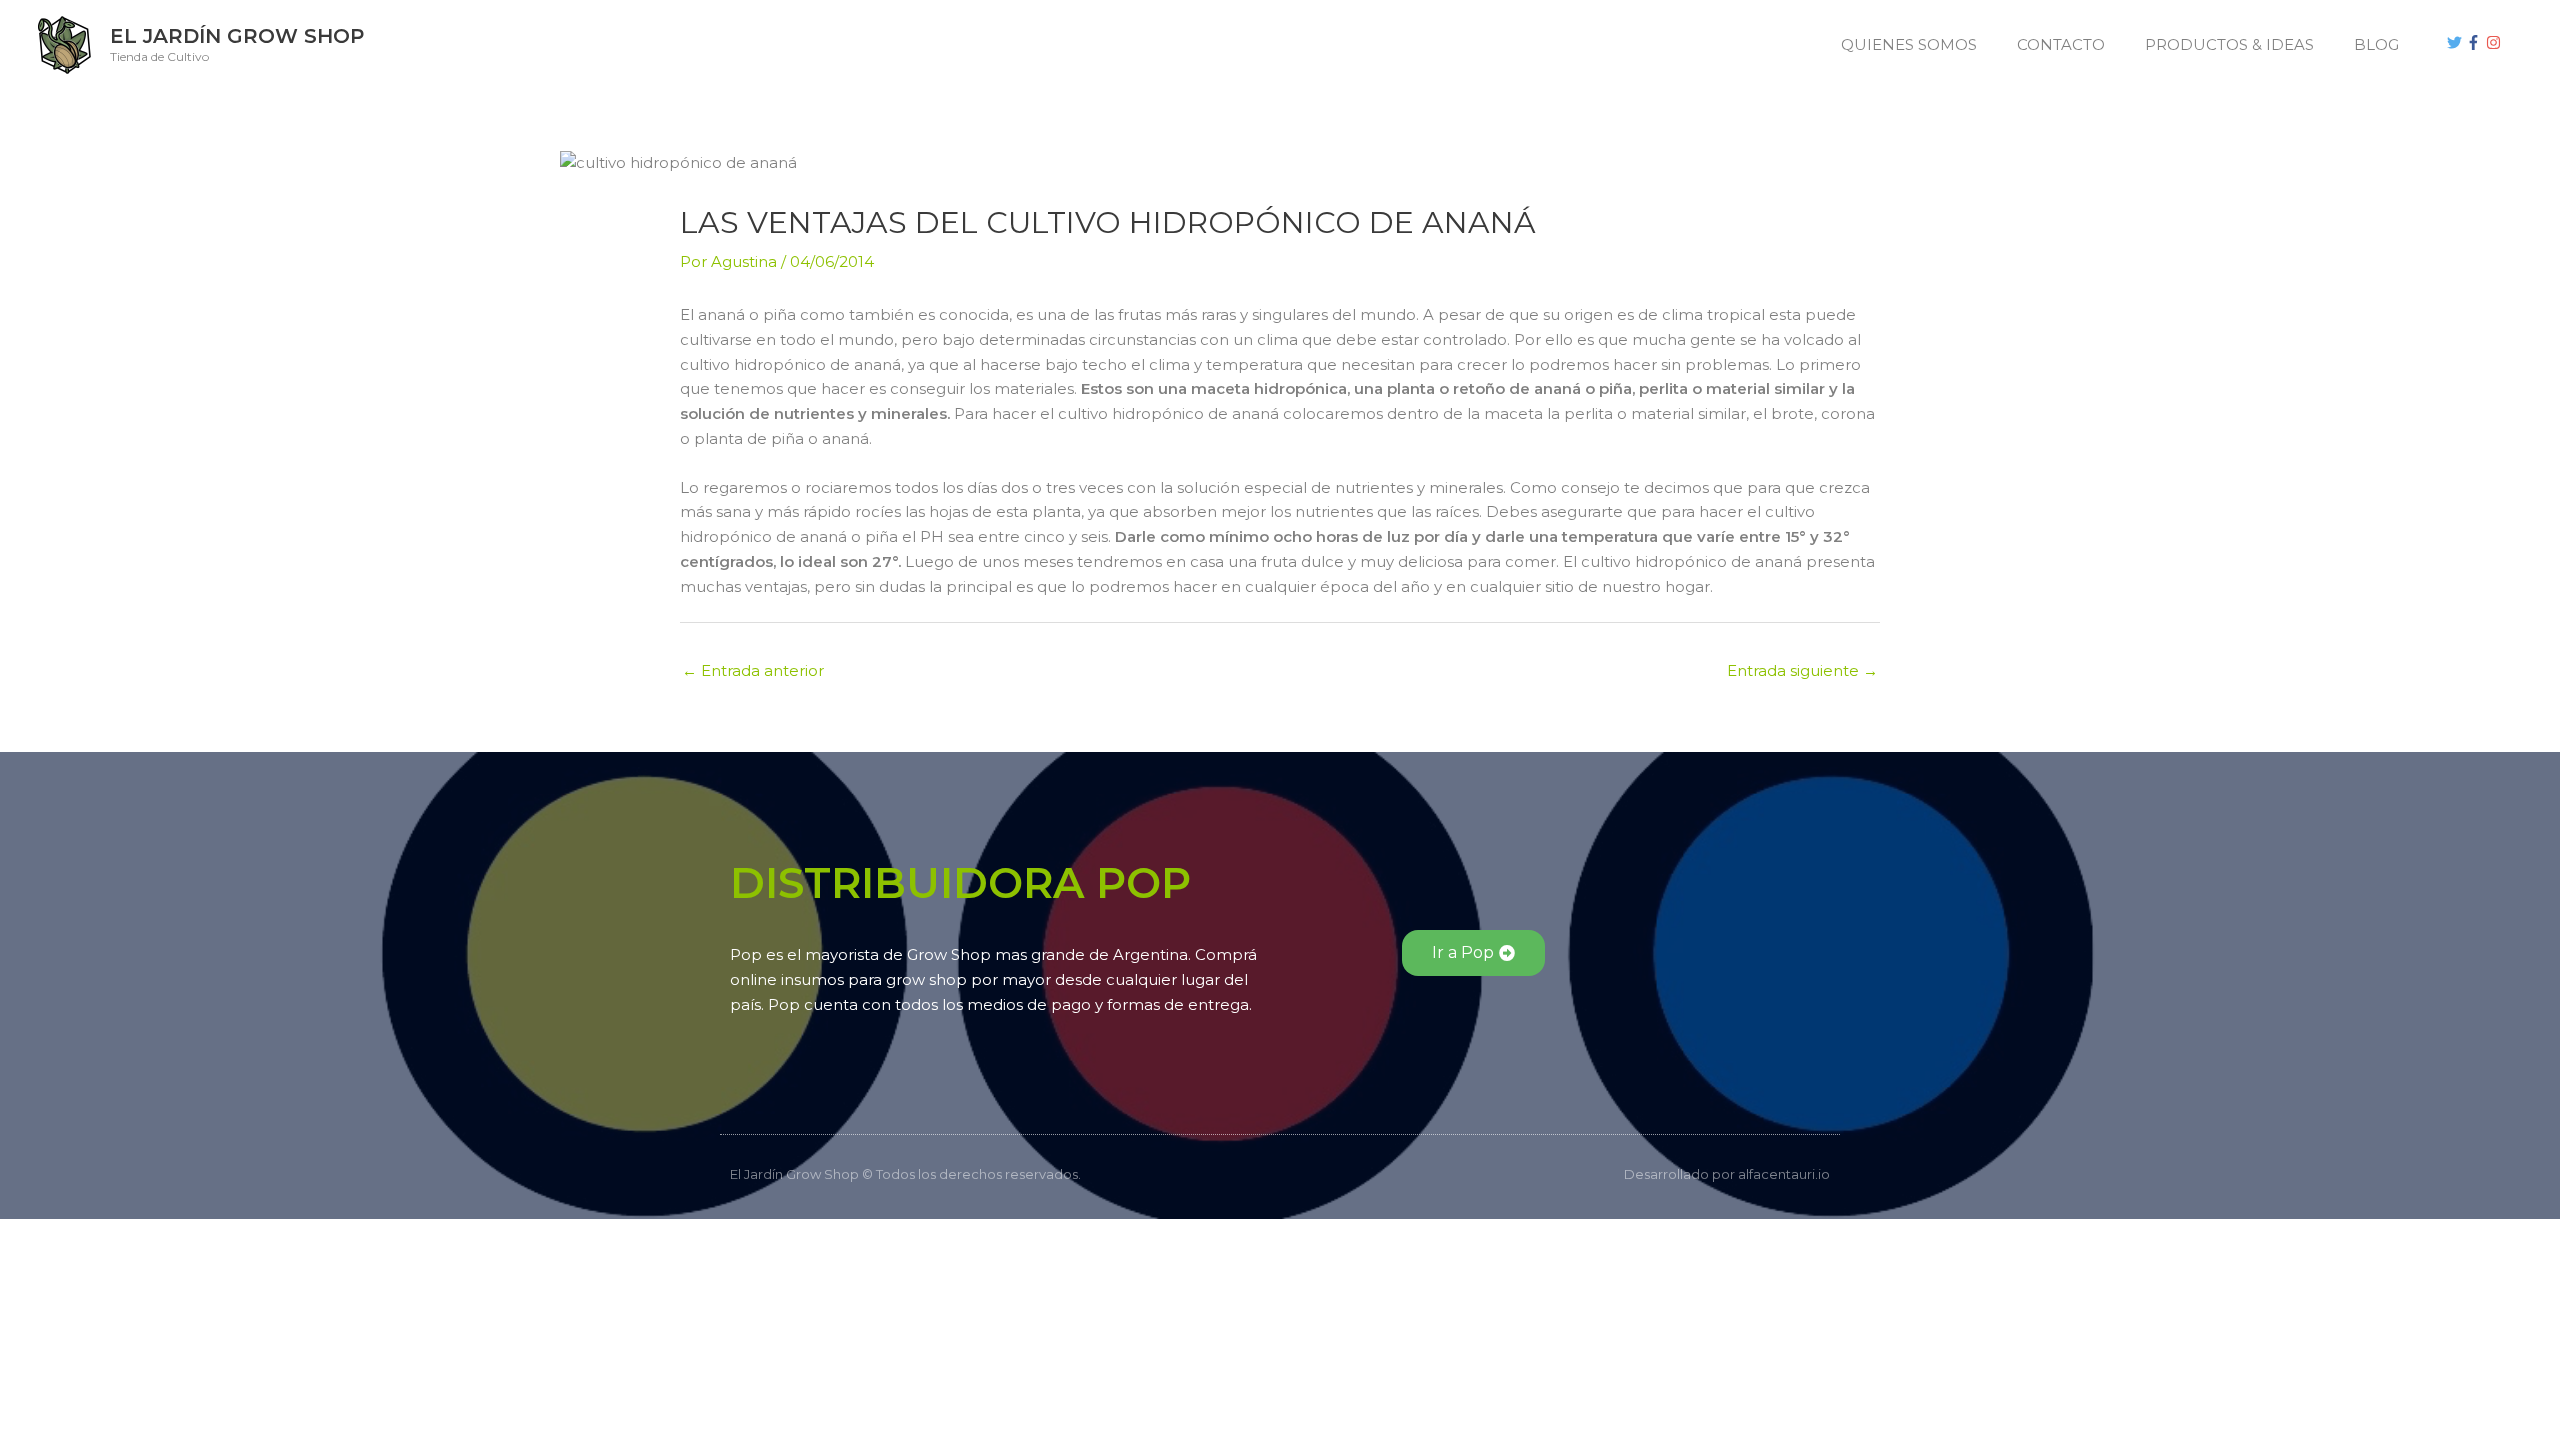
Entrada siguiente (1802, 670)
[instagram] (2496, 42)
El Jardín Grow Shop (237, 36)
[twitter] (2457, 42)
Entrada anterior (753, 670)
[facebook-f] (2476, 42)
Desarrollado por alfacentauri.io (1727, 1174)
